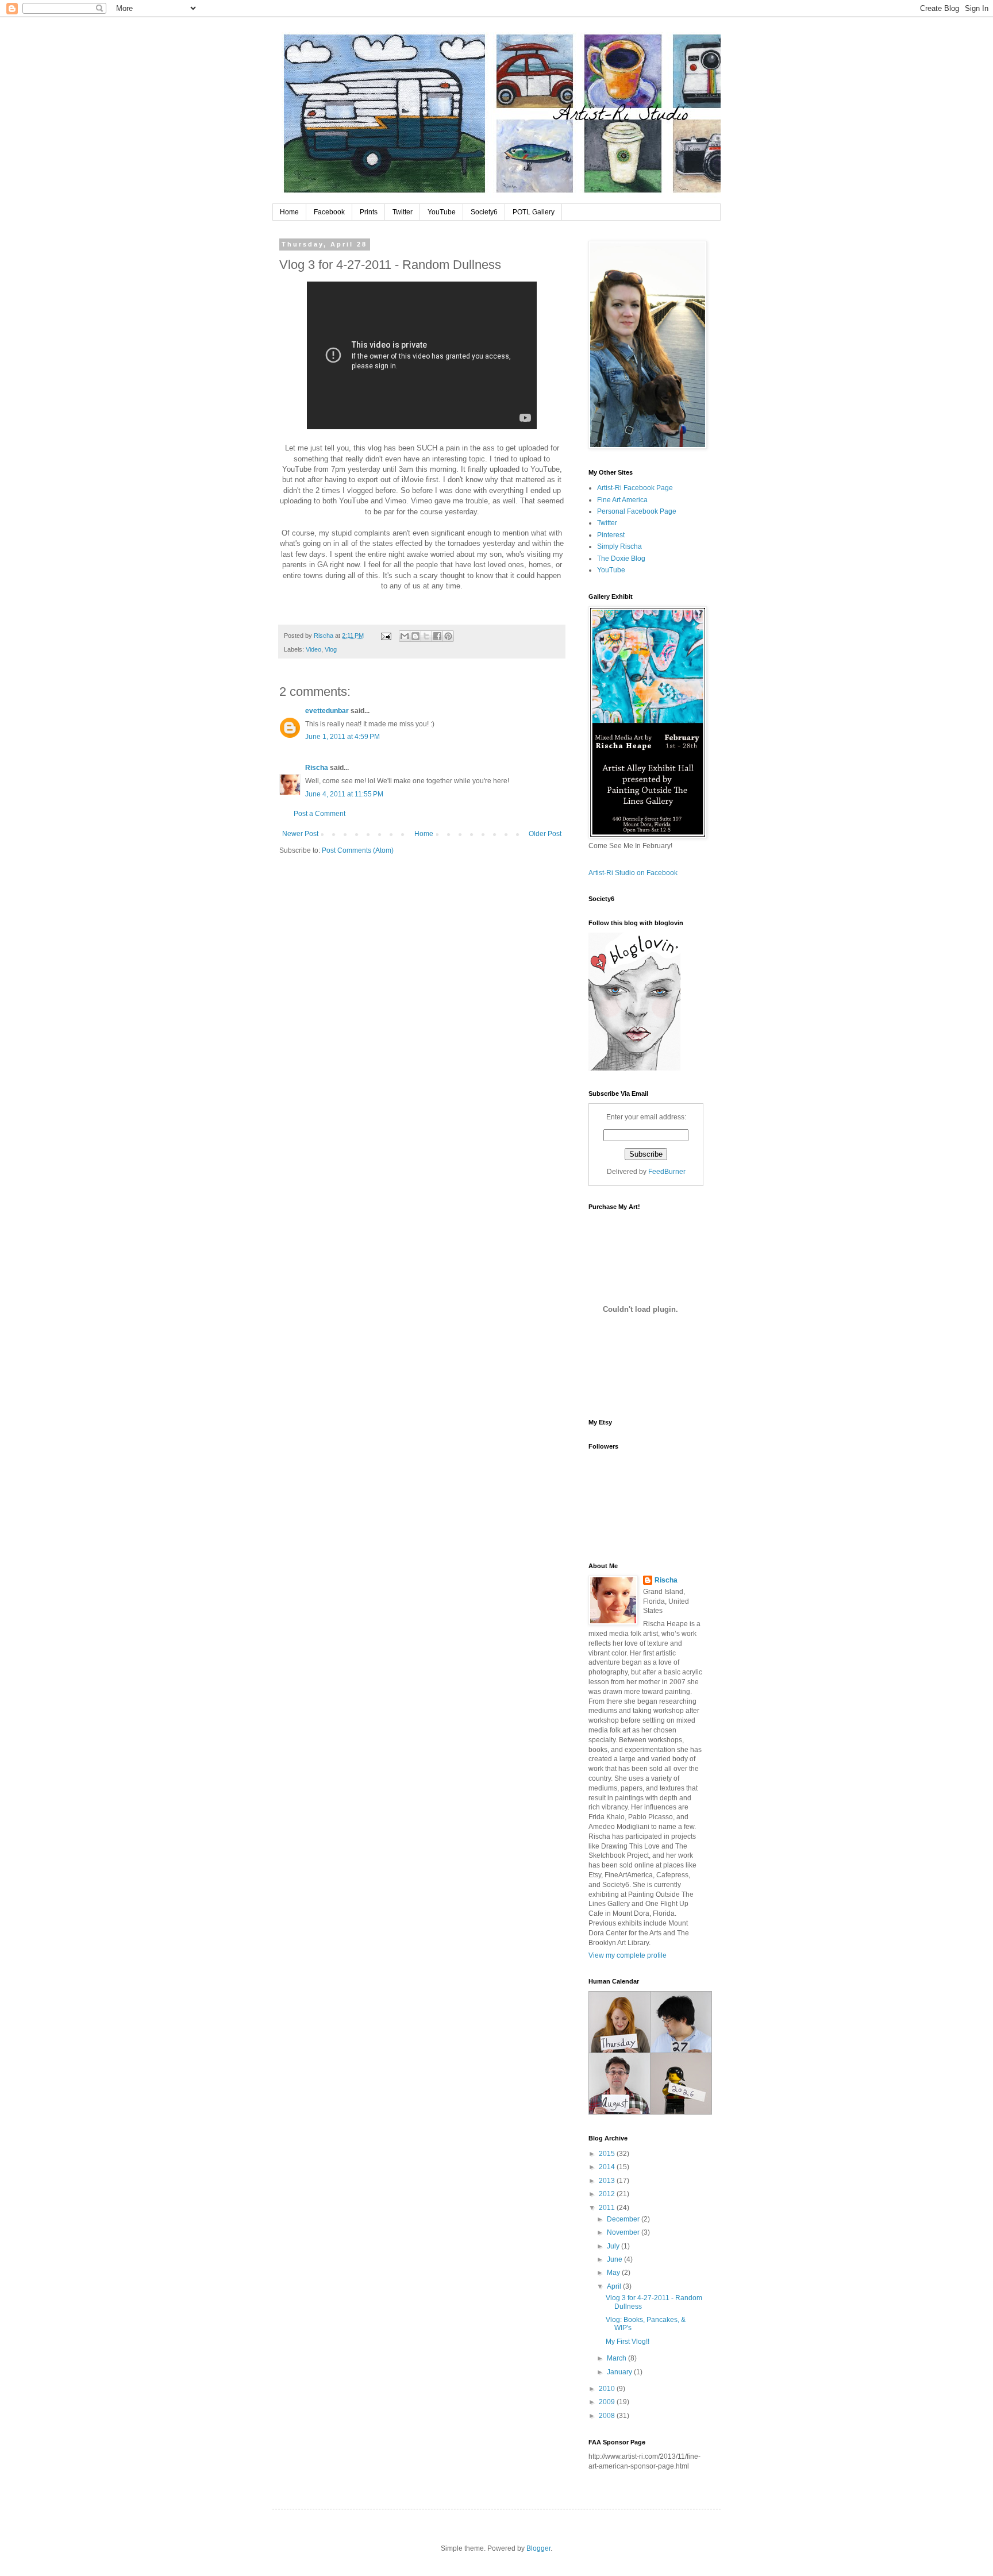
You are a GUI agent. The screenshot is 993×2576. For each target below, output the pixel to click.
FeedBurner (667, 1172)
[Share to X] (426, 636)
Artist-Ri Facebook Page (635, 488)
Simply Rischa (619, 546)
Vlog (331, 649)
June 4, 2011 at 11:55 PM (344, 794)
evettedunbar (327, 711)
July (614, 2246)
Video (313, 649)
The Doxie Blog (621, 559)
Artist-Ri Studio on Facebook (633, 873)
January (620, 2372)
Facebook (329, 212)
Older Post (545, 834)
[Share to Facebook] (437, 636)
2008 (608, 2416)
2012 (608, 2194)
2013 (608, 2181)
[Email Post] (386, 636)
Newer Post (300, 834)
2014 (608, 2167)
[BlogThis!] (415, 636)
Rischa (317, 768)
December (624, 2219)
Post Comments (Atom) (358, 850)
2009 (608, 2402)
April (615, 2286)
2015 (608, 2154)
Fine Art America (622, 500)
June (615, 2259)
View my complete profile (628, 1955)
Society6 (484, 212)
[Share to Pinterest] (448, 636)
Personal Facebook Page (637, 511)
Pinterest (611, 535)
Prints (369, 212)
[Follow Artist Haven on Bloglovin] (634, 1068)
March (617, 2358)
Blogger (538, 2548)
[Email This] (405, 636)
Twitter (403, 212)
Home (289, 212)
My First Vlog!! (628, 2342)
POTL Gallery (534, 212)
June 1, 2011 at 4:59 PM (342, 737)
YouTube (442, 212)
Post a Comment (320, 814)
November (624, 2232)
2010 (608, 2389)
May (614, 2273)
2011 (608, 2208)
